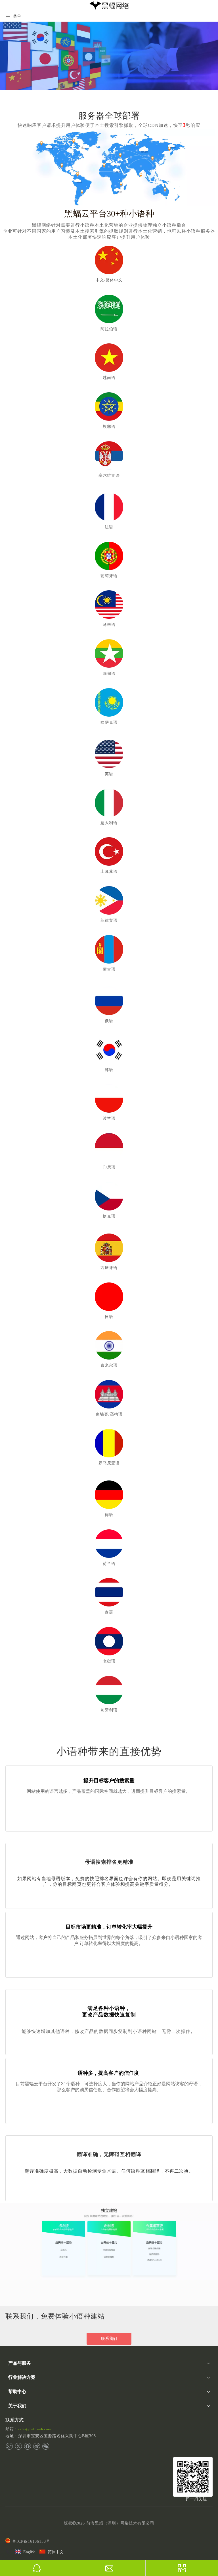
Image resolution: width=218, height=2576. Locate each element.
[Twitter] (18, 2446)
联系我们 (109, 2339)
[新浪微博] (36, 2446)
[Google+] (9, 2446)
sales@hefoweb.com (34, 2429)
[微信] (46, 2446)
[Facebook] (27, 2446)
